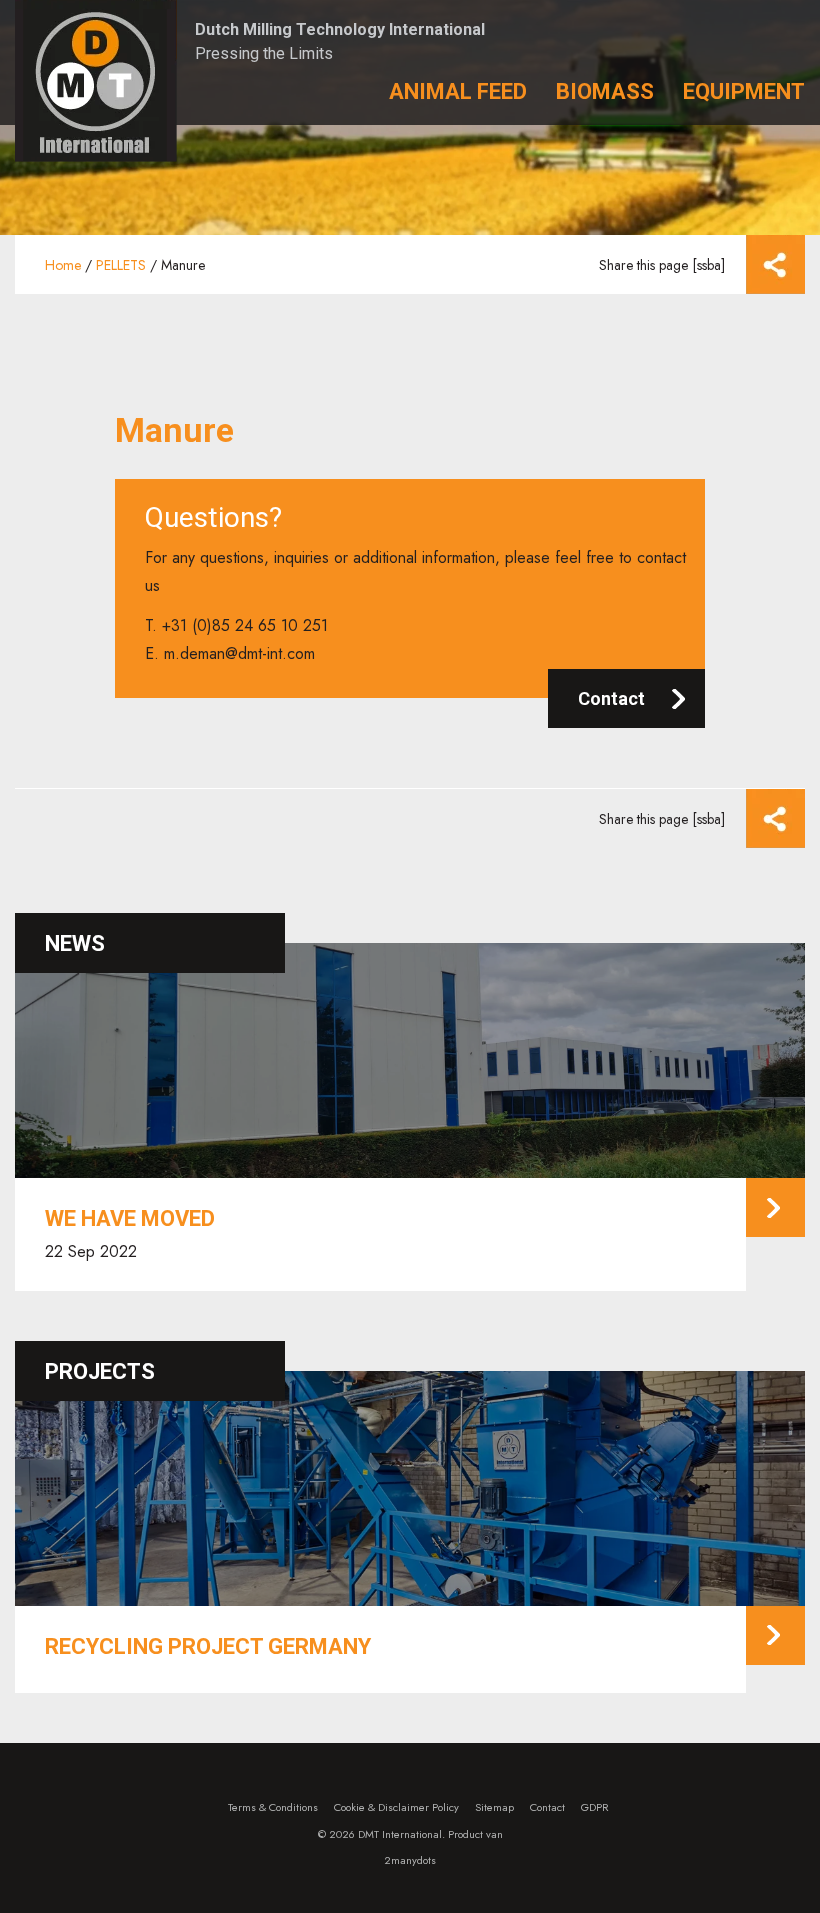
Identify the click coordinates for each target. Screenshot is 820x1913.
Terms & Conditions (273, 1807)
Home (63, 265)
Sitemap (494, 1807)
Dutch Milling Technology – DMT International (96, 81)
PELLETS (121, 265)
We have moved (130, 1218)
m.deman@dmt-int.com (239, 653)
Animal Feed (458, 91)
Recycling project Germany (208, 1646)
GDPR (595, 1807)
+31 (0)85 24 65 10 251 (245, 625)
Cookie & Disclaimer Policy (396, 1807)
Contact (611, 698)
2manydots (410, 1860)
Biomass (605, 91)
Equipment (744, 91)
